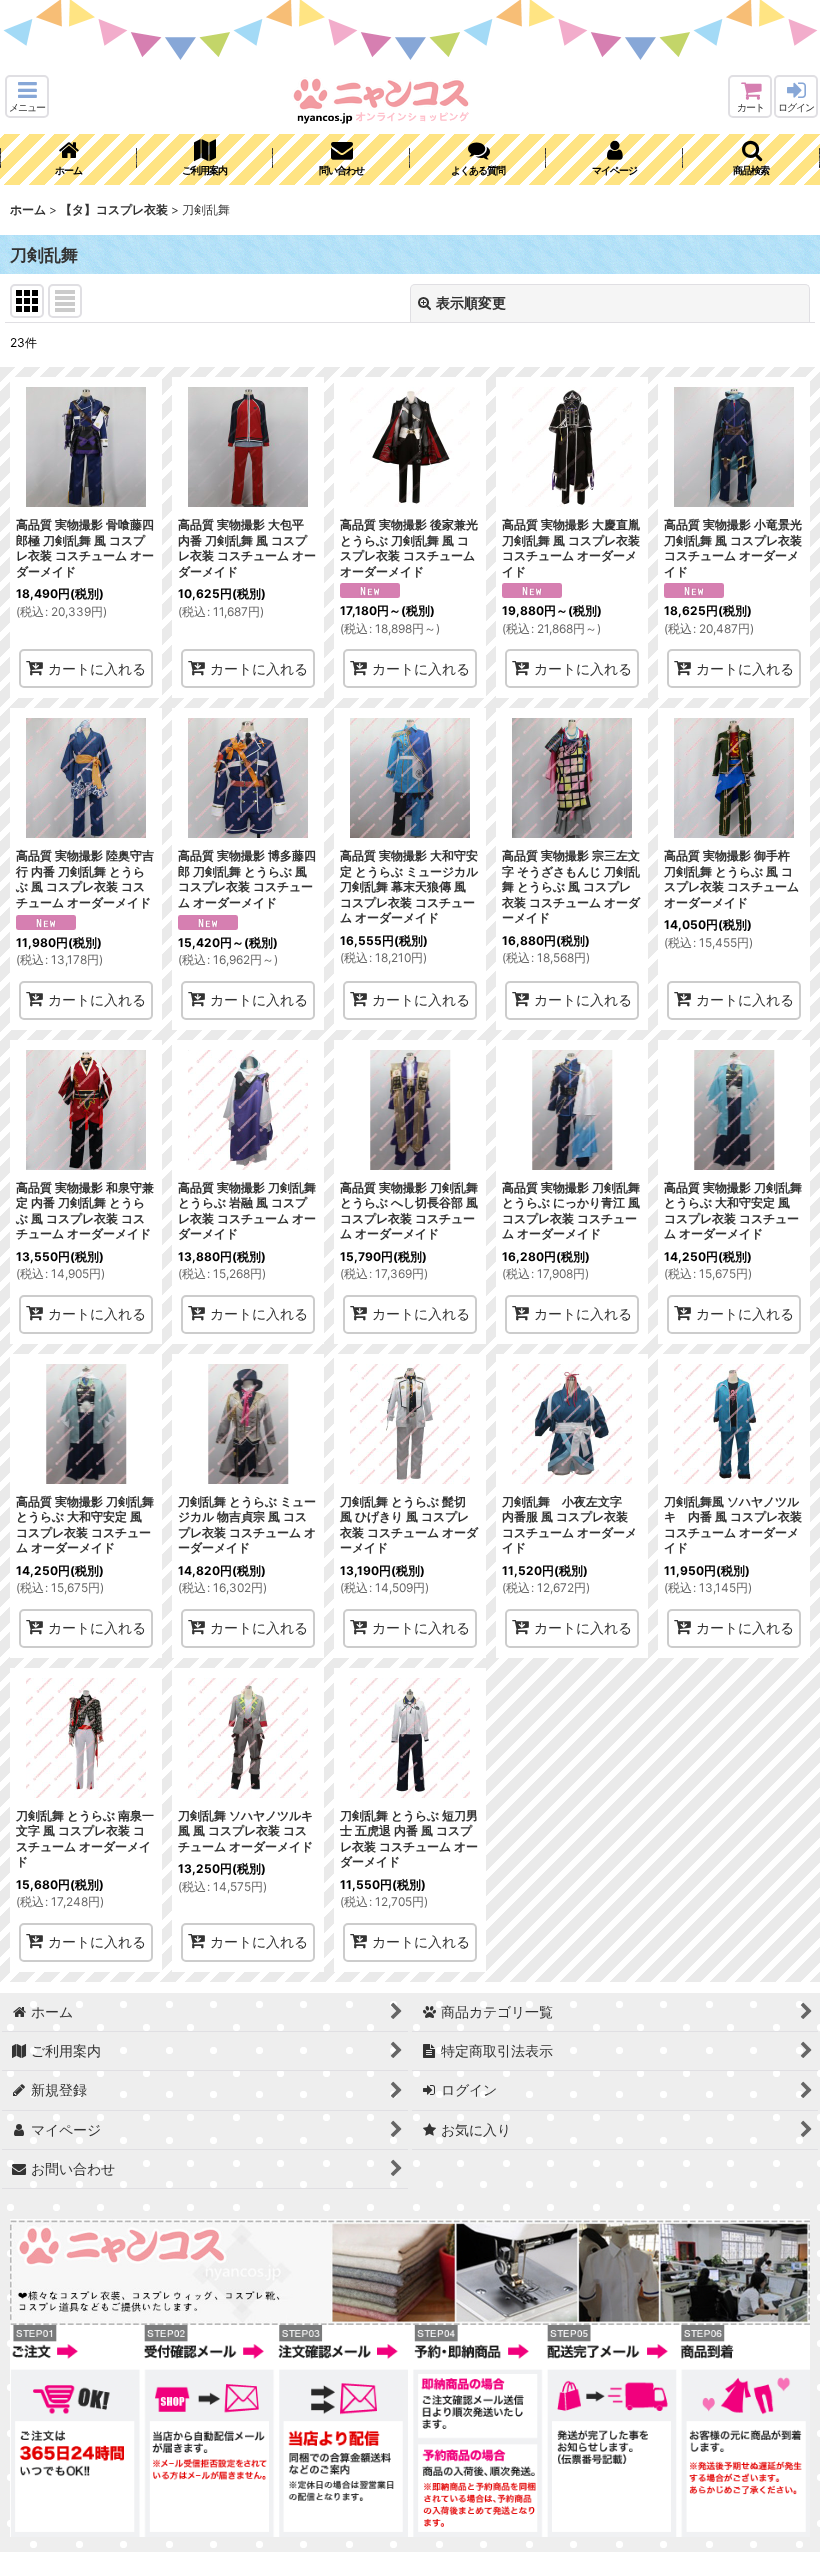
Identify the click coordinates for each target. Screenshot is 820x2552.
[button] (27, 96)
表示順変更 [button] (471, 302)
